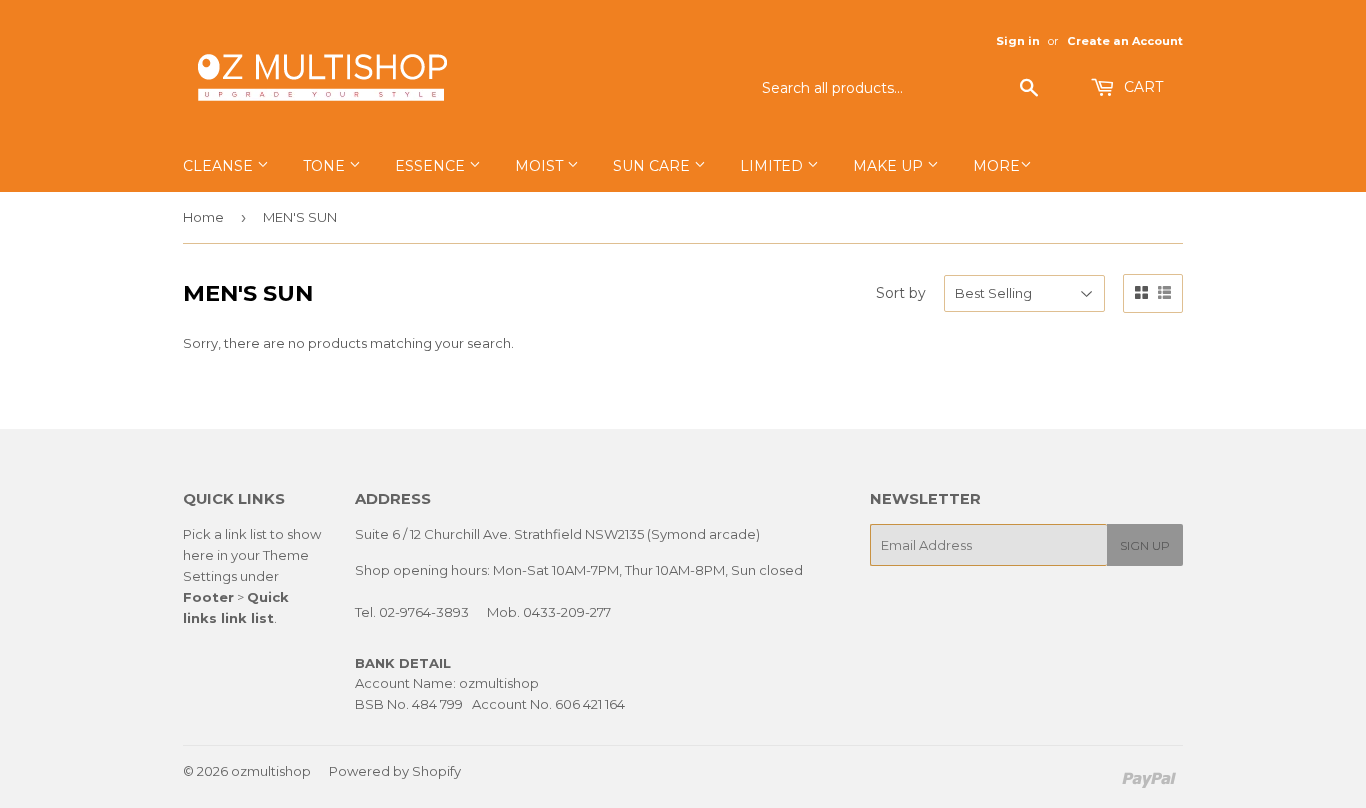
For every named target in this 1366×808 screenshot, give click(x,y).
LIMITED (773, 166)
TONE (326, 166)
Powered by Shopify (395, 771)
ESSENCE (432, 166)
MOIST (541, 166)
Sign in (1018, 41)
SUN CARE (653, 166)
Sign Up (1145, 545)
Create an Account (1125, 41)
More (996, 166)
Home (203, 217)
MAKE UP (890, 166)
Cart (1141, 87)
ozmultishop (271, 771)
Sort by (901, 293)
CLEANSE (220, 166)
